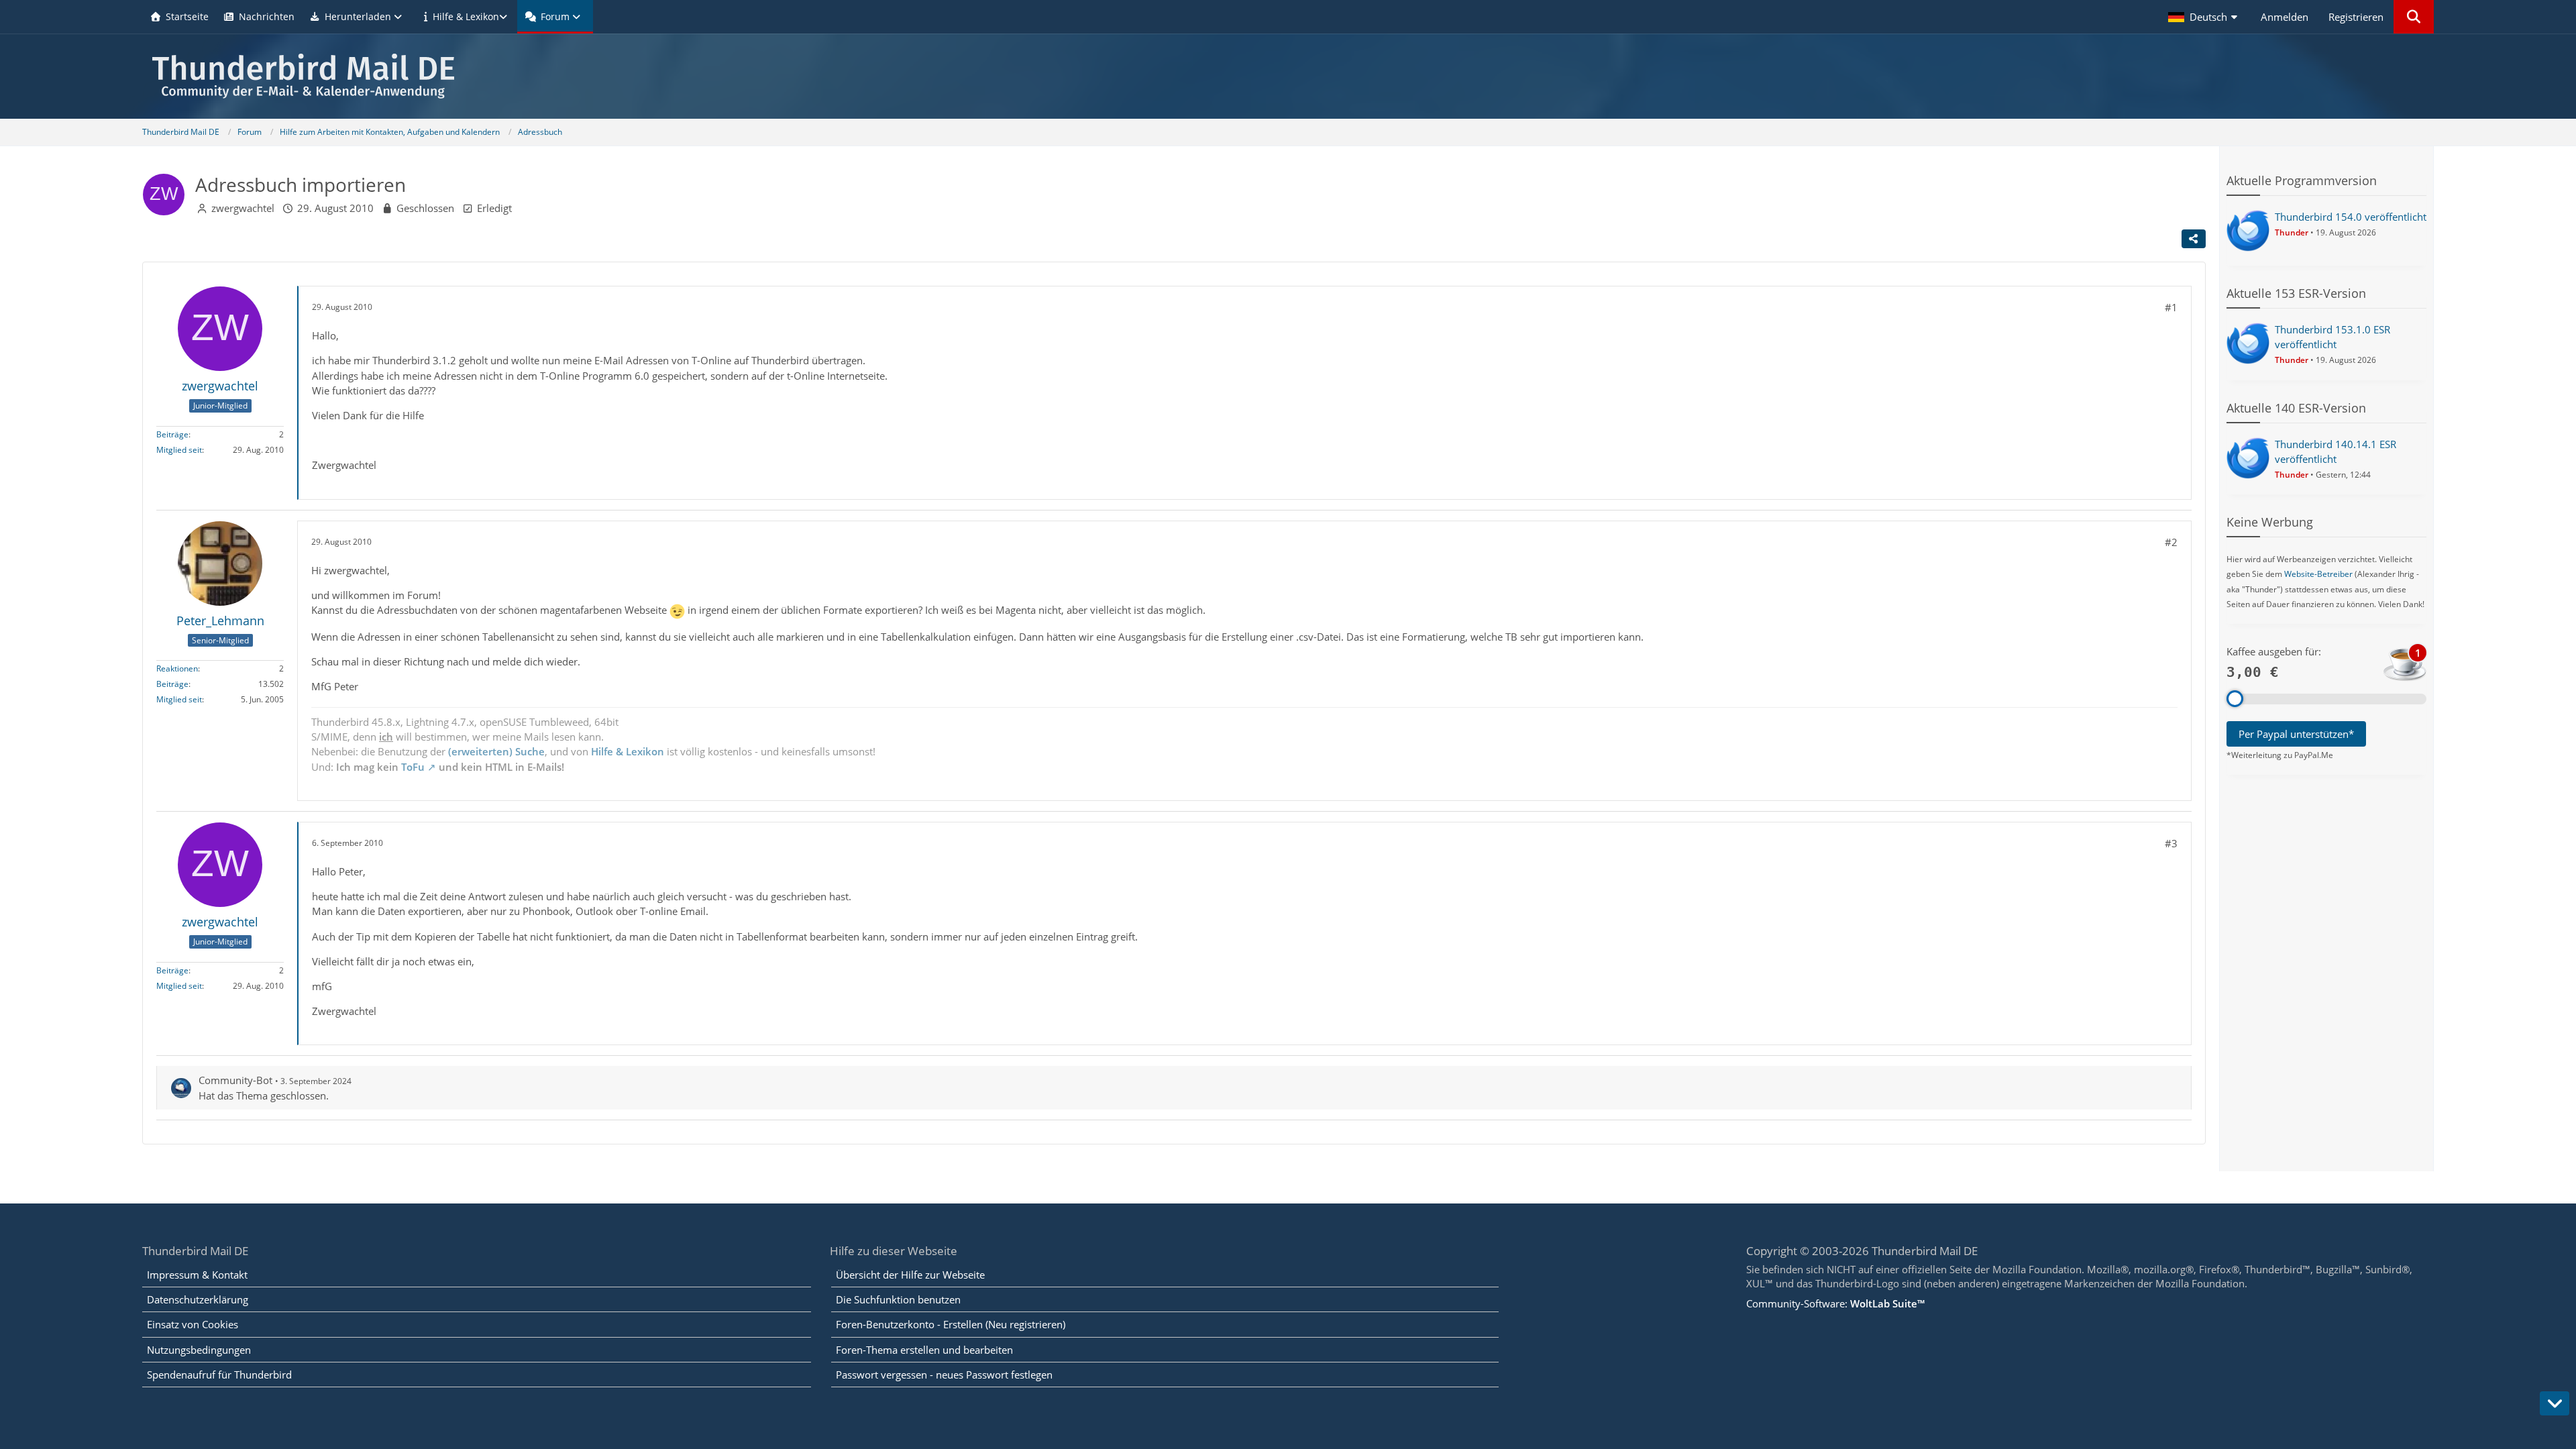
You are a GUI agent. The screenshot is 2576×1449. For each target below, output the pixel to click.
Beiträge (172, 434)
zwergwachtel (243, 208)
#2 (2171, 542)
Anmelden (2285, 17)
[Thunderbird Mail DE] (1288, 76)
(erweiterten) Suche (496, 751)
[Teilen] (2194, 239)
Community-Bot (235, 1080)
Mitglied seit (179, 450)
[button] (2204, 17)
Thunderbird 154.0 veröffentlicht (2351, 217)
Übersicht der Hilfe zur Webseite (910, 1275)
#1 (2171, 307)
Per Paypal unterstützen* (2296, 734)
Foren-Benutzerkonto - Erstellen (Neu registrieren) (951, 1324)
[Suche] (2414, 17)
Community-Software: (1835, 1303)
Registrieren (2356, 17)
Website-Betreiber (2318, 574)
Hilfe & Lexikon (628, 751)
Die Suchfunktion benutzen (898, 1299)
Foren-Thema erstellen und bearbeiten (924, 1350)
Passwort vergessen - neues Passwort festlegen (944, 1375)
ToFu (413, 767)
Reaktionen (177, 668)
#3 (2171, 843)
